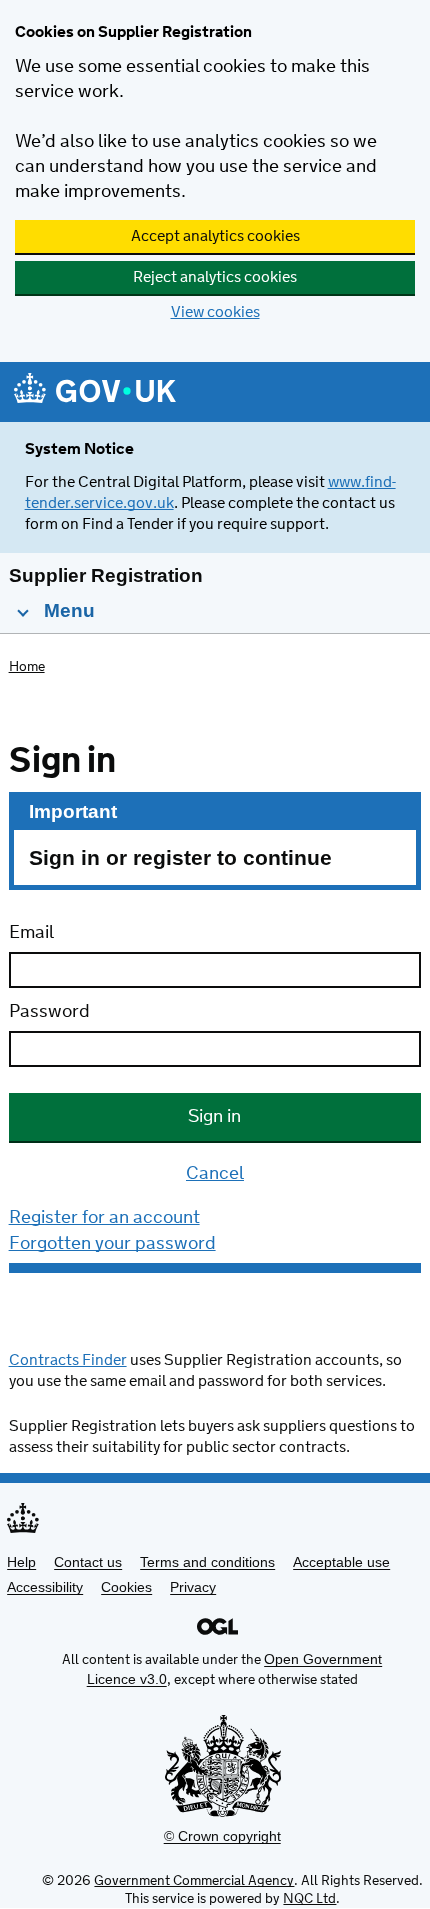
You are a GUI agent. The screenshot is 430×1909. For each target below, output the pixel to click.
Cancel (215, 1174)
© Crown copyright (222, 1836)
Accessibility (45, 1587)
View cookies (215, 312)
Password (49, 1012)
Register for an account (104, 1218)
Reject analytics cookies (215, 277)
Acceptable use (341, 1562)
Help (21, 1562)
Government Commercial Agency (194, 1881)
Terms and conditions (207, 1562)
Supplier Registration (106, 575)
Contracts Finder (68, 1360)
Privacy (193, 1587)
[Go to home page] (95, 393)
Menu (67, 610)
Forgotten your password (112, 1244)
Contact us (88, 1562)
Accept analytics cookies (215, 236)
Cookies (126, 1587)
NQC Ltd (309, 1899)
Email (31, 933)
